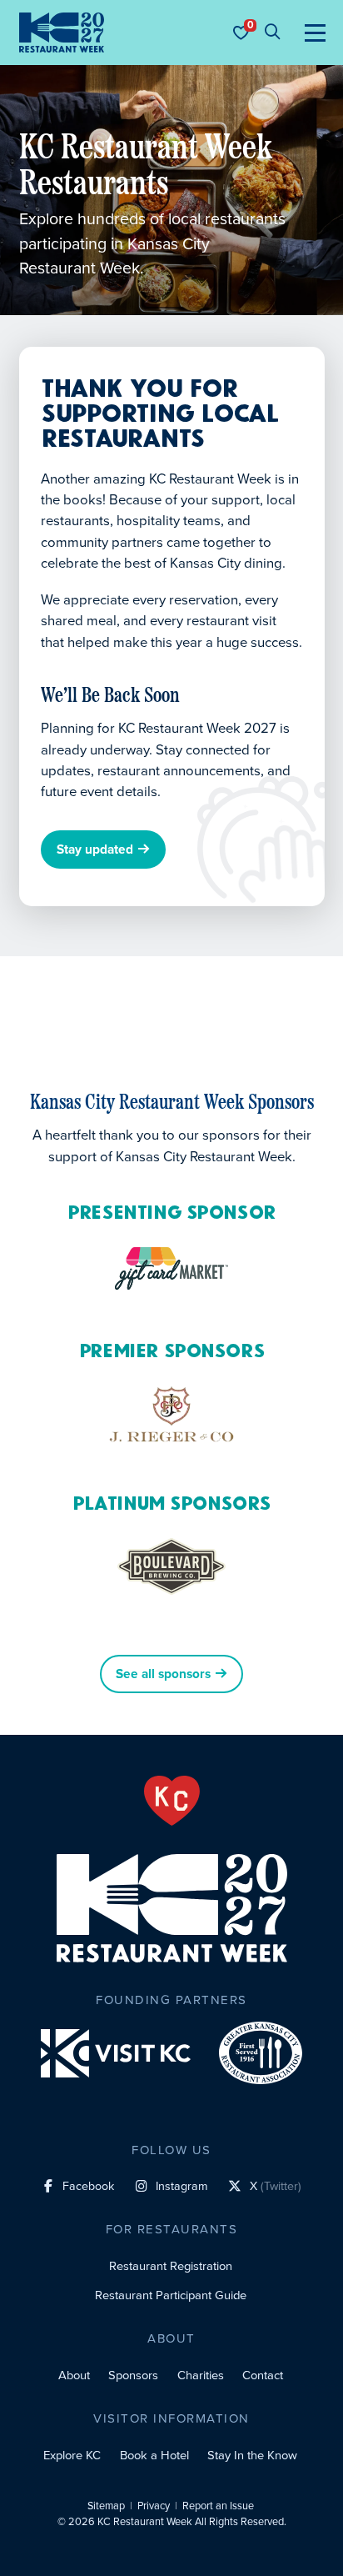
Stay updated (95, 850)
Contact (263, 2375)
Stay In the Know (252, 2455)
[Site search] (272, 33)
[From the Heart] (172, 1801)
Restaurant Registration (171, 2266)
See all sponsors (163, 1674)
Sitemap (106, 2506)
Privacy (154, 2506)
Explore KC (72, 2455)
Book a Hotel (154, 2455)
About (74, 2375)
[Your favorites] (241, 33)
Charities (201, 2375)
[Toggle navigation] (315, 33)
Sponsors (133, 2375)
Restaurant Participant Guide (171, 2295)
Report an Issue (218, 2506)
